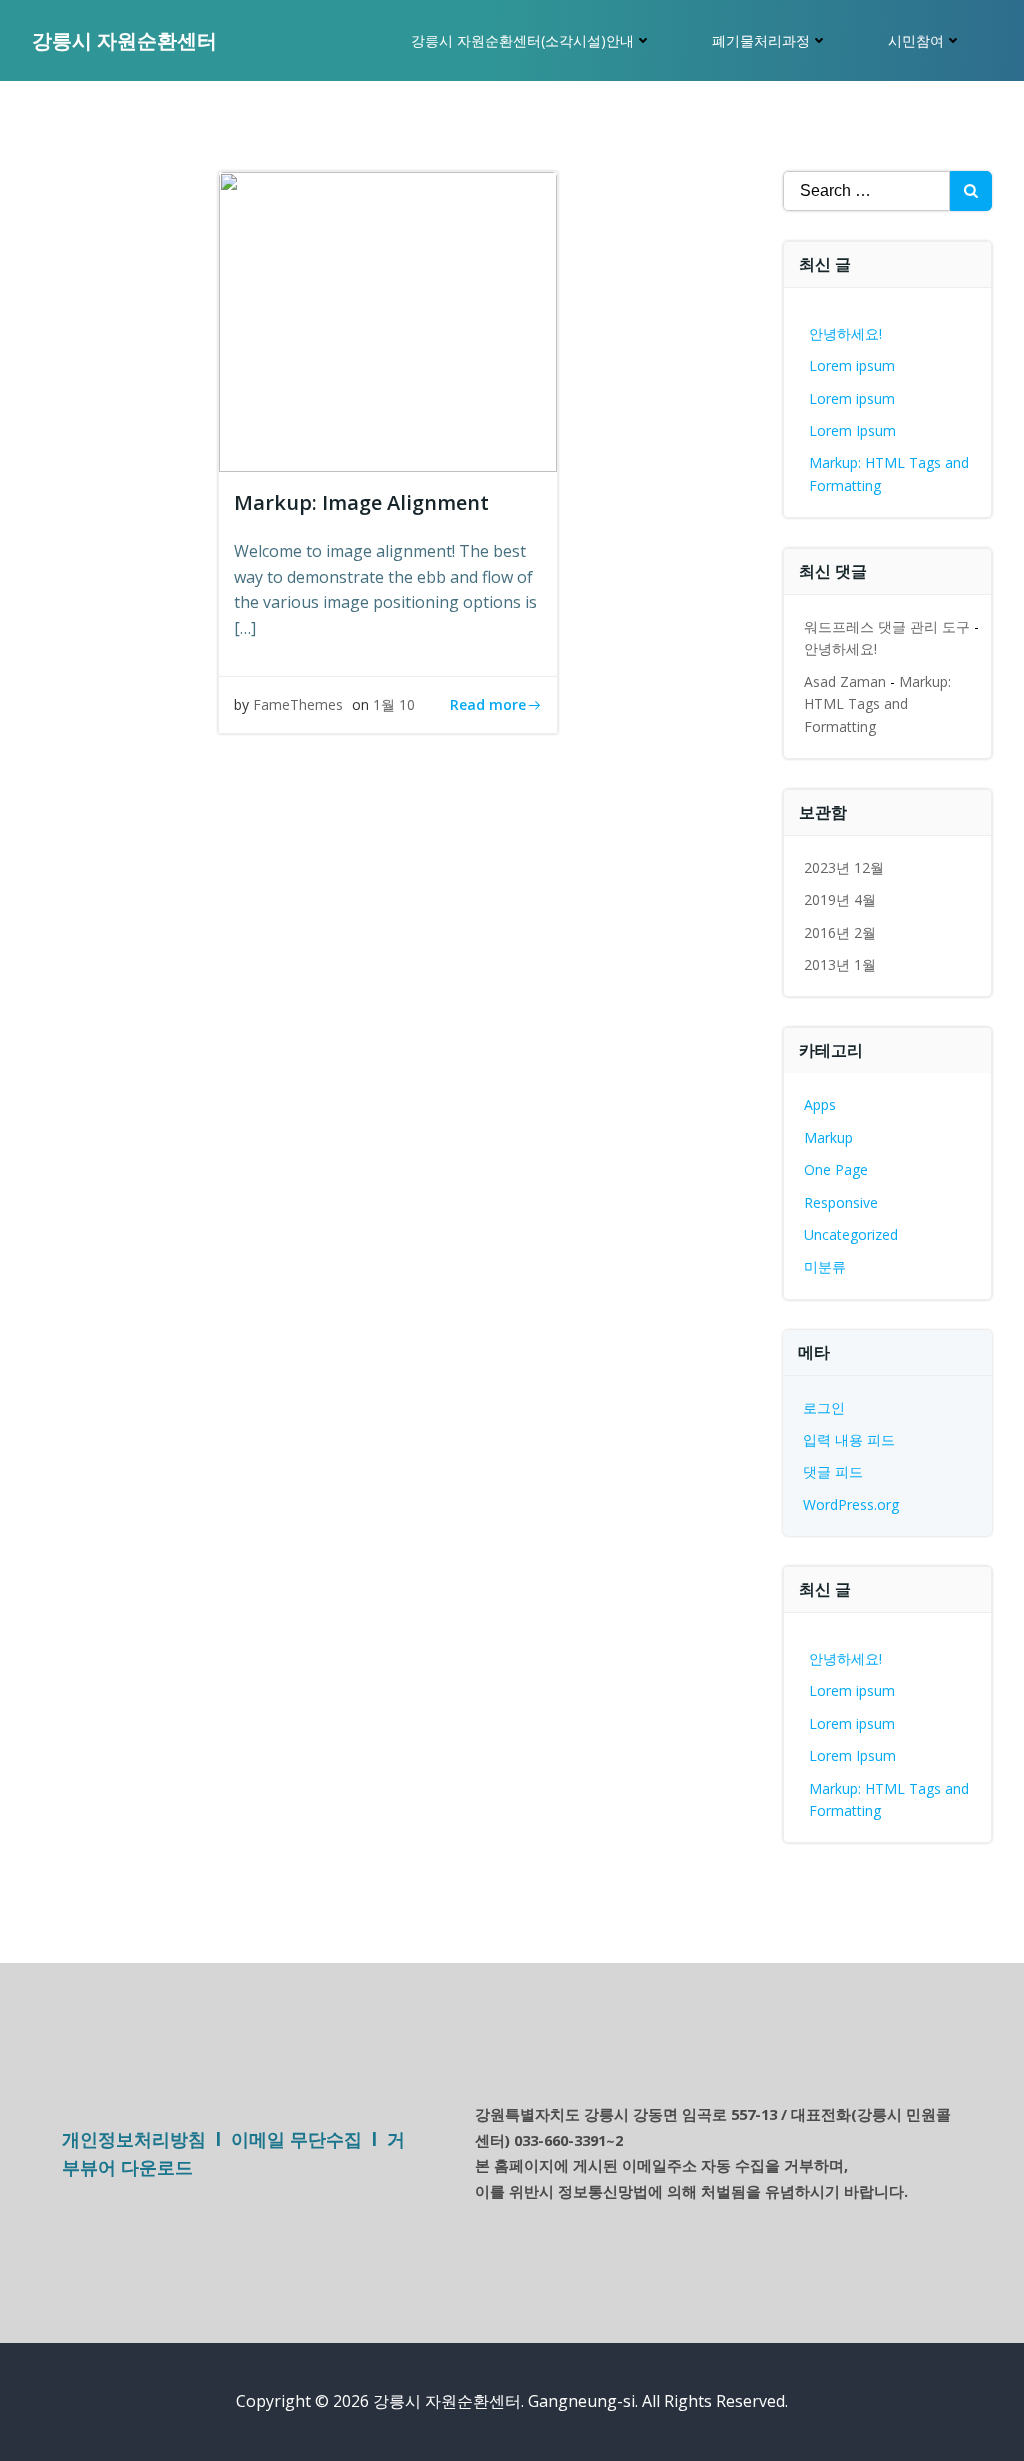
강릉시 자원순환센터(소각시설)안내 (522, 40)
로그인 (824, 1407)
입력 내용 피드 (849, 1439)
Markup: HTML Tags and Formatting (877, 704)
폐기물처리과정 (761, 40)
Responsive (841, 1202)
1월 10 (394, 704)
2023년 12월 (844, 867)
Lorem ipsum (852, 365)
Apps (820, 1104)
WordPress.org (851, 1504)
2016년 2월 (840, 932)
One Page (836, 1169)
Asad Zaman (845, 681)
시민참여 (916, 40)
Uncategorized (851, 1234)
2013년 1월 (840, 964)
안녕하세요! (845, 333)
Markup (828, 1137)
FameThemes (298, 704)
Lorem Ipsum (852, 430)
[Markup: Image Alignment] (388, 320)
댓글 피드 (833, 1471)
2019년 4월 (840, 899)
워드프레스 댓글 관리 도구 (887, 626)
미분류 (825, 1266)
